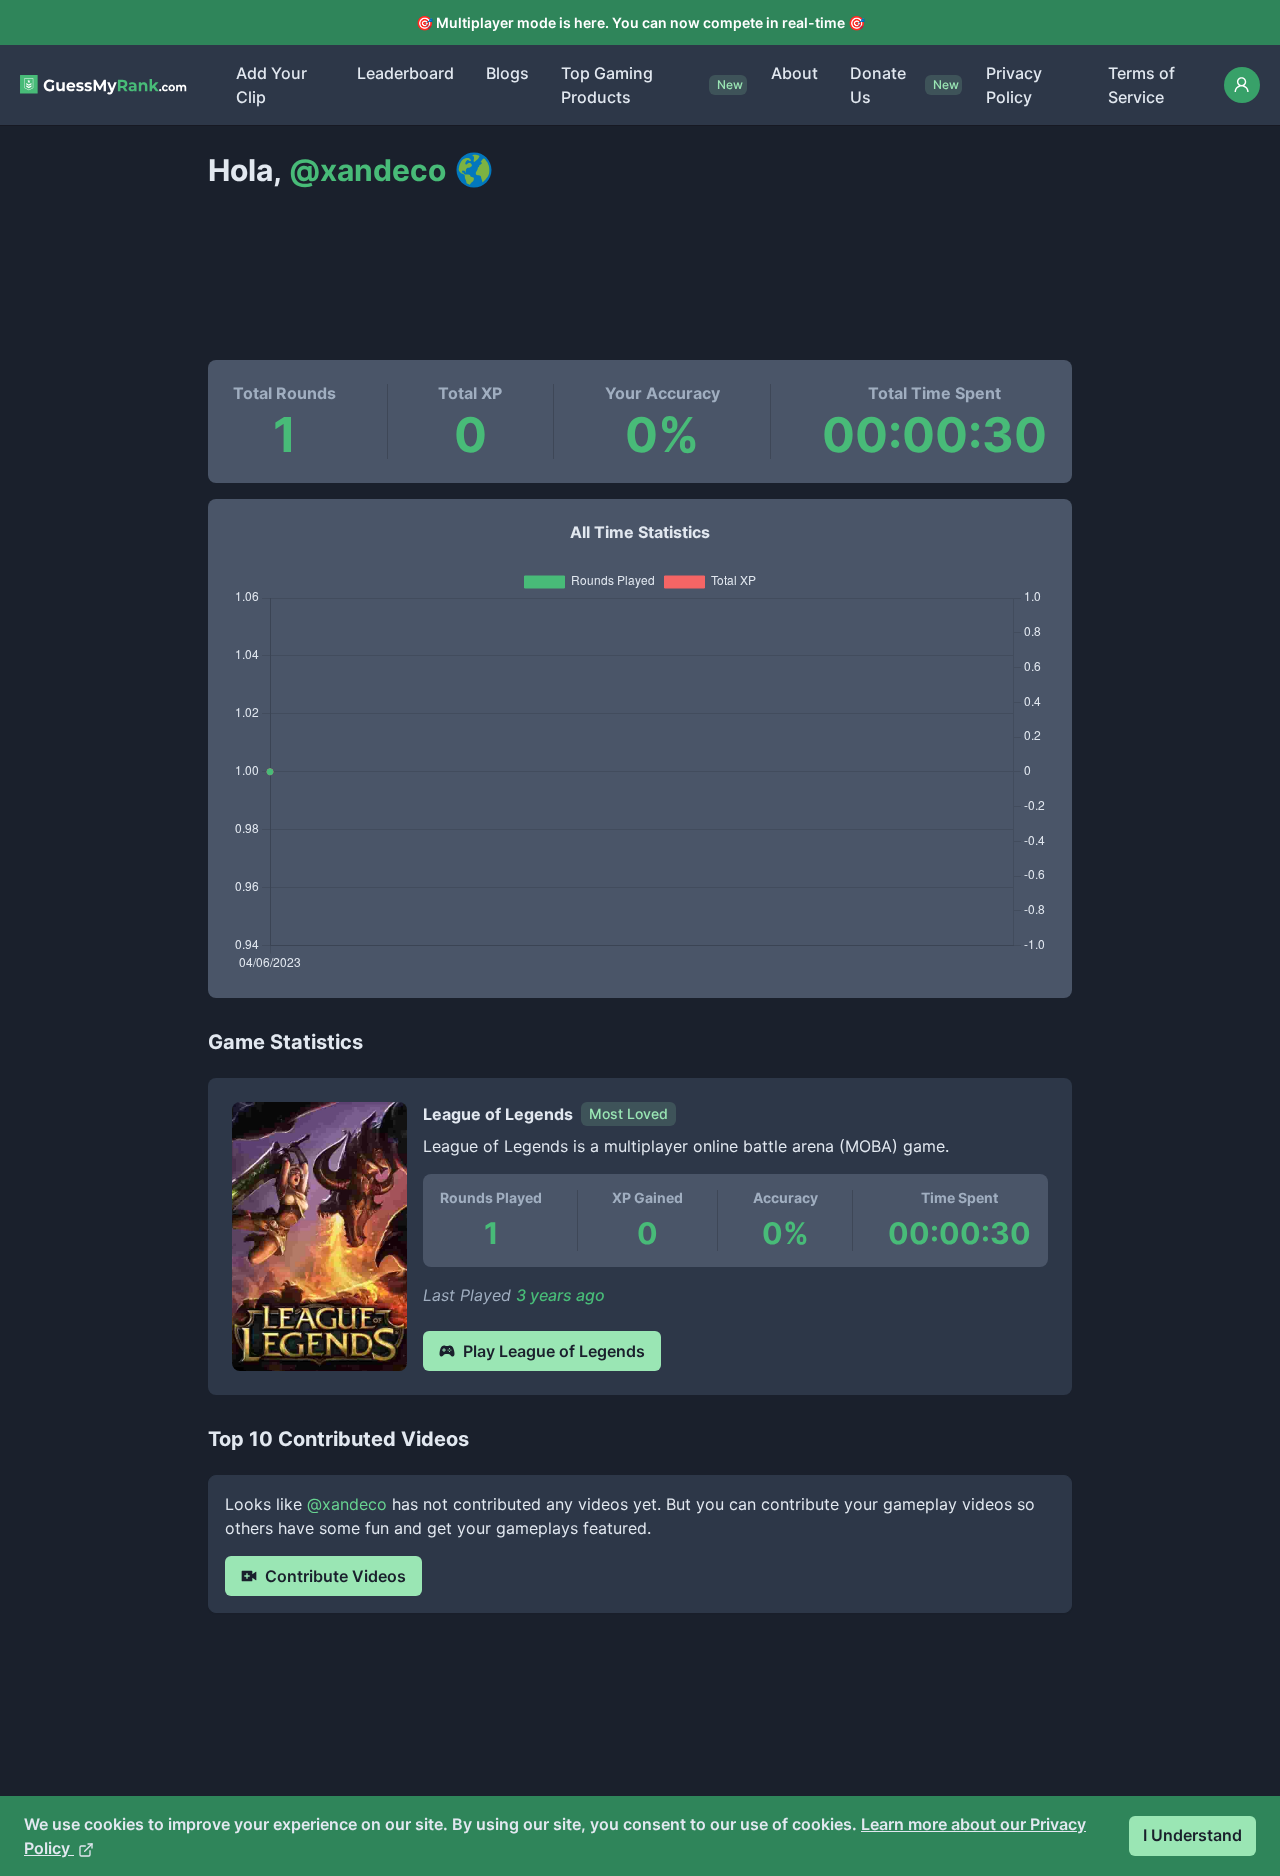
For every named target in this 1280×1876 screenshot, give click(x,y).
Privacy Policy (1014, 85)
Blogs (507, 73)
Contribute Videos (335, 1576)
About (794, 73)
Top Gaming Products (607, 85)
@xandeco (347, 1504)
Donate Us (878, 85)
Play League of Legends (554, 1351)
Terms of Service (1141, 85)
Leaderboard (405, 73)
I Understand (1192, 1835)
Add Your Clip (271, 85)
